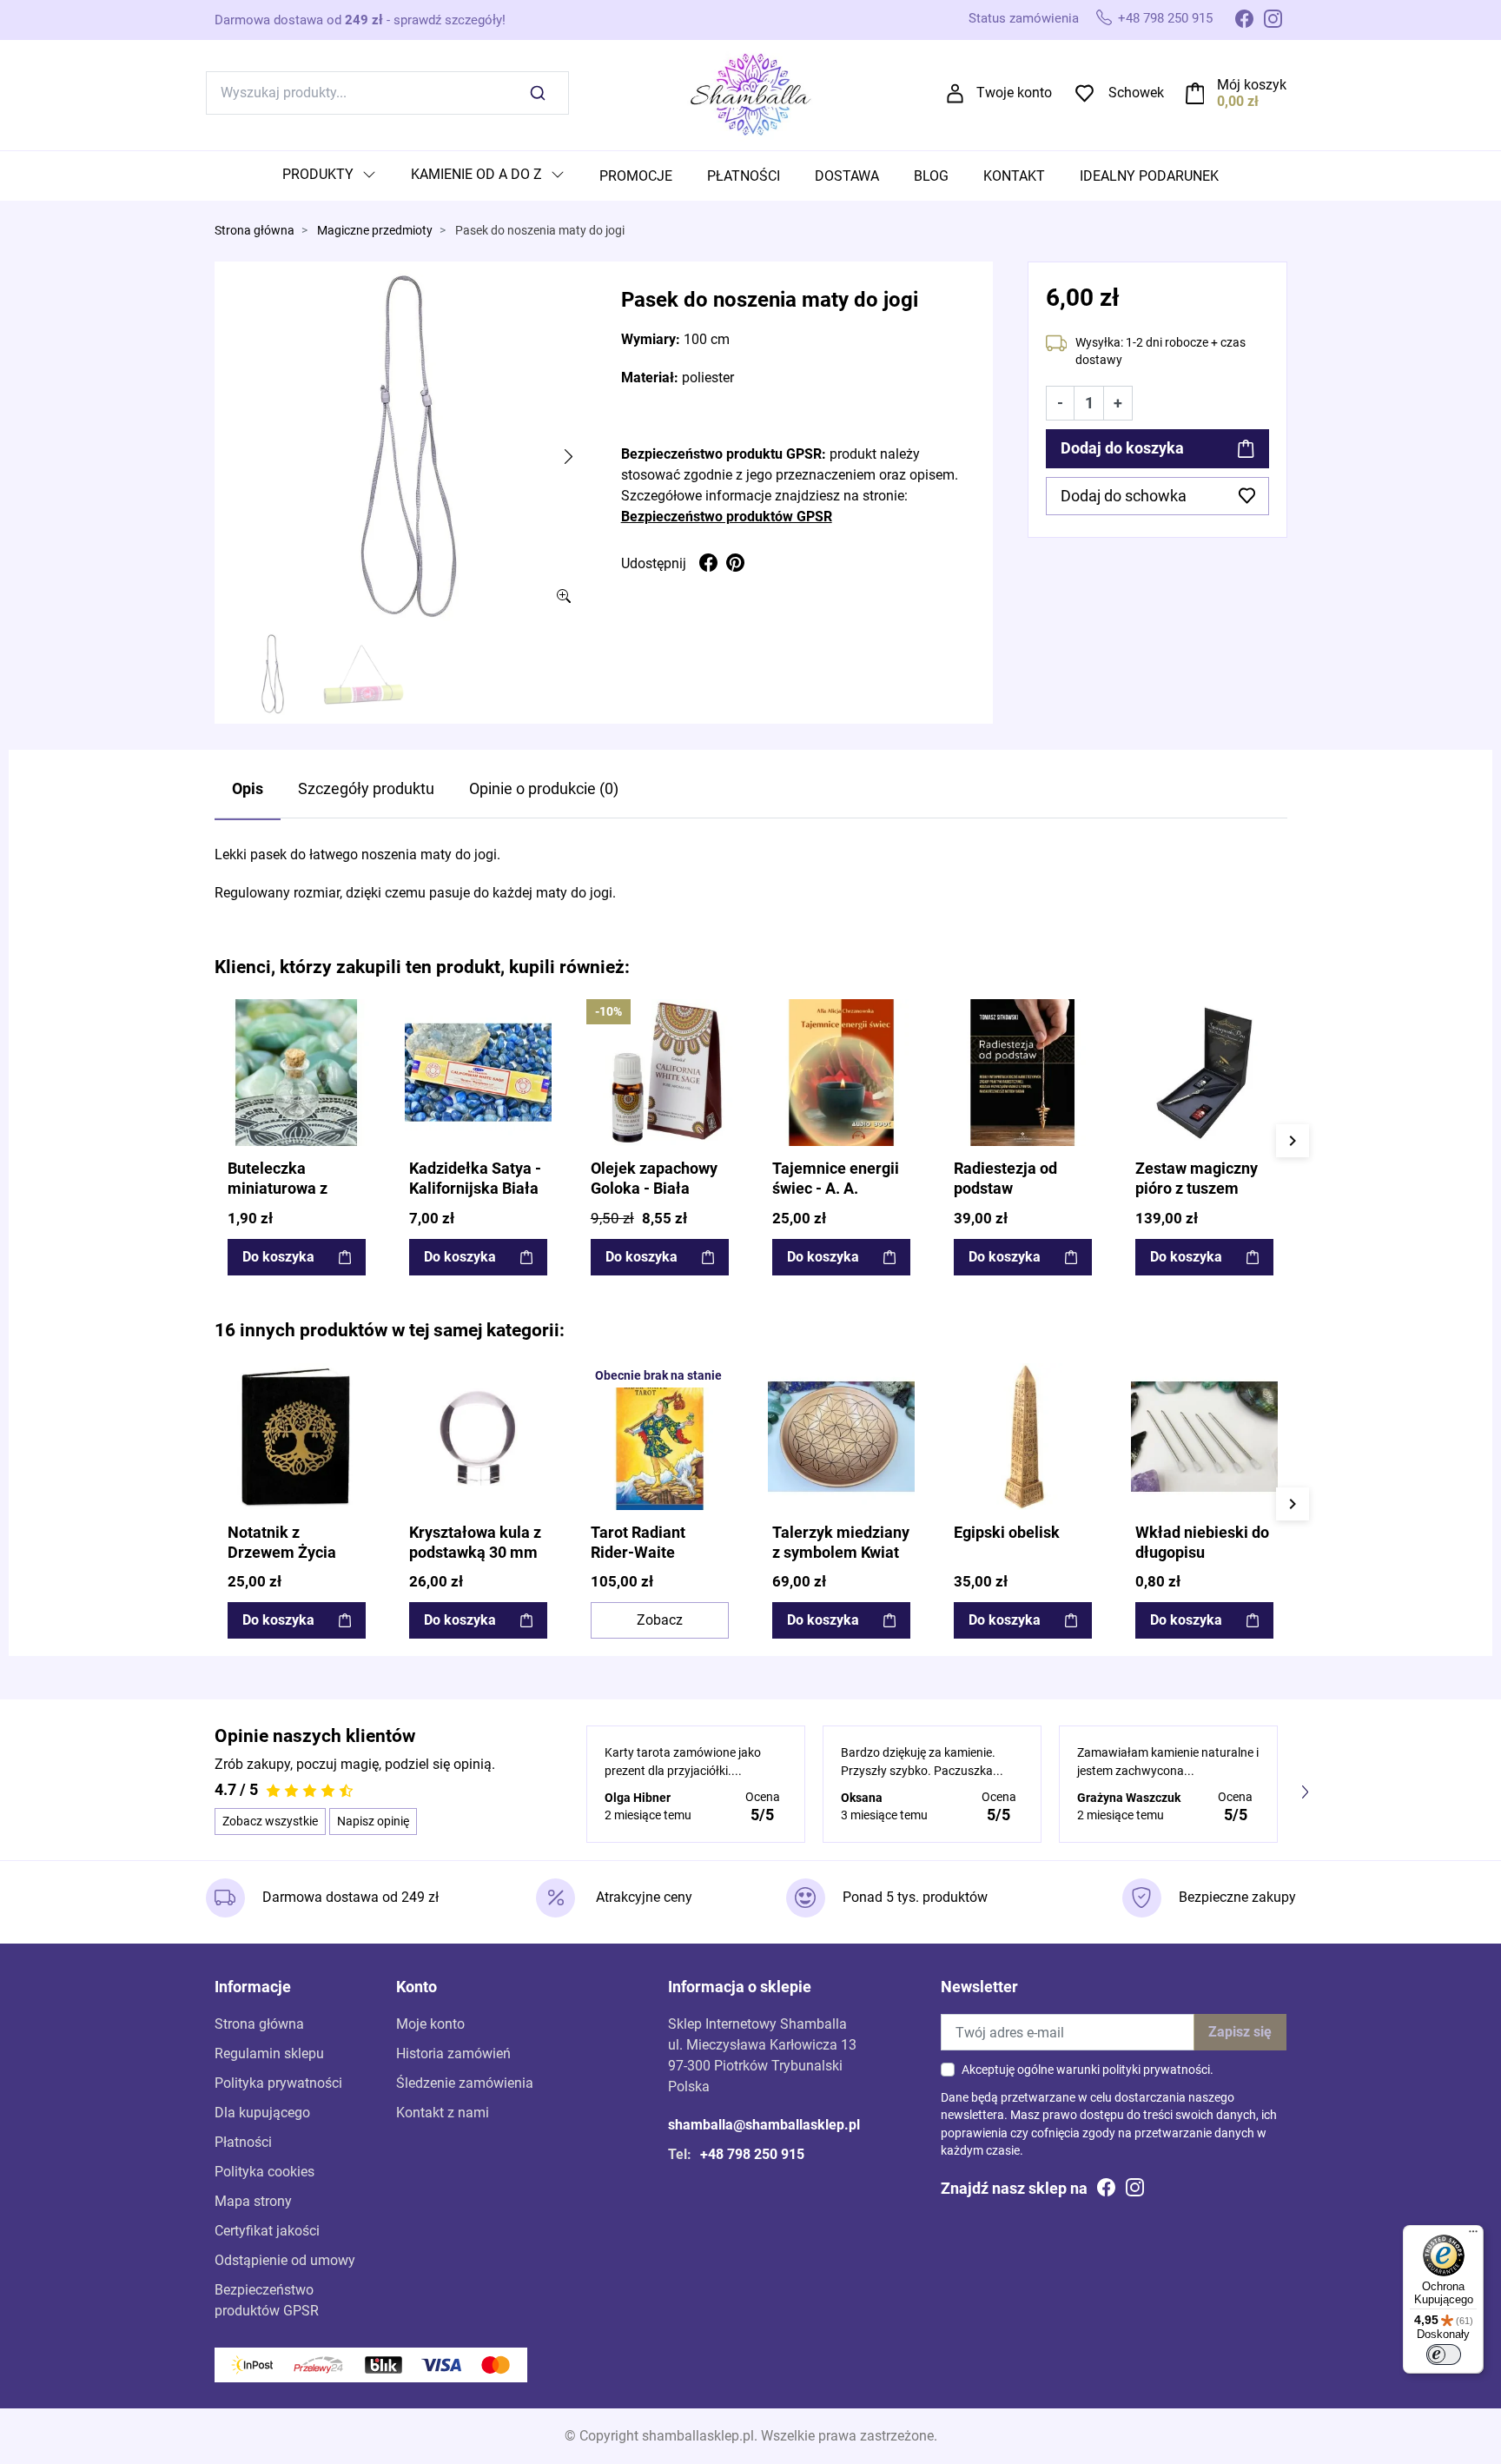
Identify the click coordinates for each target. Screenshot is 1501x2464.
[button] (1237, 93)
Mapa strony (253, 2201)
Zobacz (660, 1620)
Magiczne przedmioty (375, 231)
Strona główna (255, 231)
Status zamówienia (1024, 18)
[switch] (1444, 2355)
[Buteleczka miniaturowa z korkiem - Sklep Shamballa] (297, 1073)
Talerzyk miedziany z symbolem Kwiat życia (841, 1553)
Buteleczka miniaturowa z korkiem (278, 1189)
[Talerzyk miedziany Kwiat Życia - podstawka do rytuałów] (841, 1437)
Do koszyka (278, 1257)
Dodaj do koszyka (1122, 448)
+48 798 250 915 (1165, 18)
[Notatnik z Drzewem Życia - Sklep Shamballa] (297, 1437)
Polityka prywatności (278, 2083)
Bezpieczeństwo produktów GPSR (727, 517)
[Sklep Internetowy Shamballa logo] (750, 92)
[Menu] (1473, 2235)
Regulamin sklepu (269, 2053)
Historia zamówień (453, 2053)
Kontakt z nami (443, 2113)
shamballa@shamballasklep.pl (764, 2125)
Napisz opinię (373, 1821)
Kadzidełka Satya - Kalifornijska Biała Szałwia (475, 1189)
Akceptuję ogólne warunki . (1088, 2070)
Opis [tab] (248, 789)
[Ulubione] (355, 1014)
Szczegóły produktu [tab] (366, 789)
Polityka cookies (264, 2172)
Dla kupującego (262, 2113)
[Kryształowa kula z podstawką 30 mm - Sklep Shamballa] (478, 1437)
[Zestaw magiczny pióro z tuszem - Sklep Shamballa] (1204, 1073)
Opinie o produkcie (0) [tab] (544, 789)
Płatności (243, 2142)
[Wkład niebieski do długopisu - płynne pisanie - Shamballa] (1204, 1437)
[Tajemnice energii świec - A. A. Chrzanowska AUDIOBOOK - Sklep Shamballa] (841, 1073)
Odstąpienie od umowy (285, 2260)
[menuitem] (329, 176)
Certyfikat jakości (267, 2231)
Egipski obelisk (1007, 1533)
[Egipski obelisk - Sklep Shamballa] (1023, 1437)
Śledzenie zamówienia (465, 2083)
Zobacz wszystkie (270, 1821)
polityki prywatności (1156, 2070)
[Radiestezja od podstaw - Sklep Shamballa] (1023, 1073)
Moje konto (430, 2024)
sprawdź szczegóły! (450, 20)
